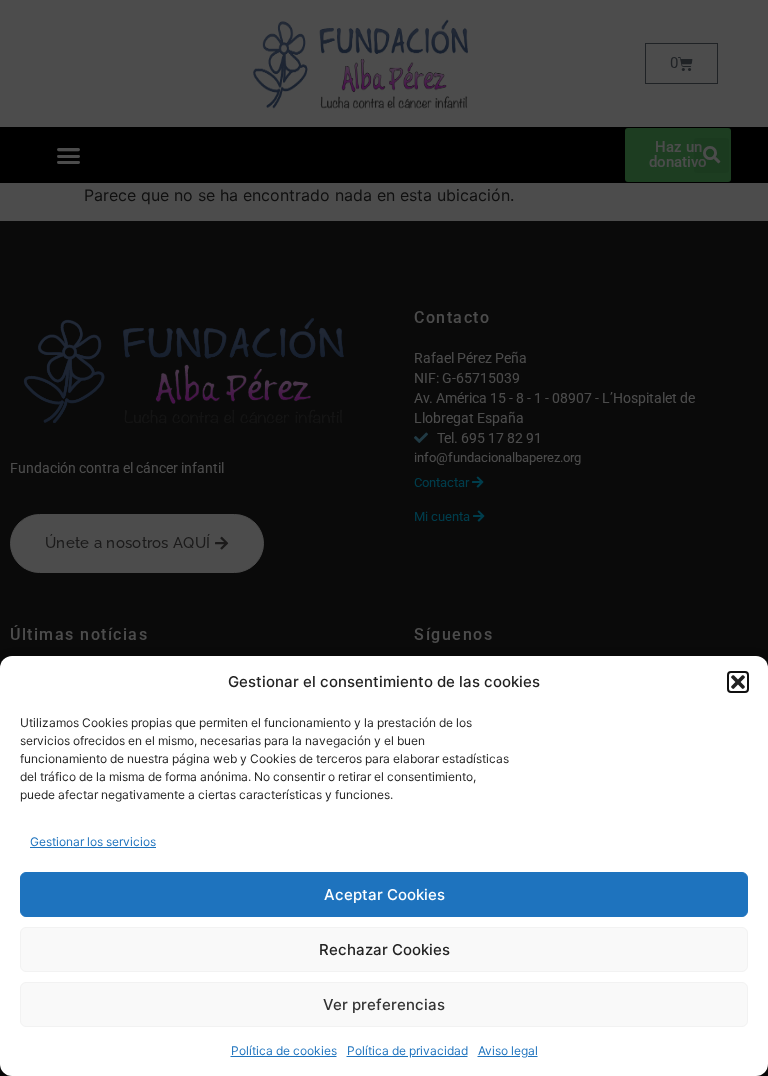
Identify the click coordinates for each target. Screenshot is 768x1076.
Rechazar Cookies (384, 949)
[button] (738, 682)
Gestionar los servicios (93, 841)
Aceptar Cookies (384, 894)
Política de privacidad (407, 1050)
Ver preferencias (384, 1004)
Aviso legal (508, 1050)
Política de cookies (284, 1050)
